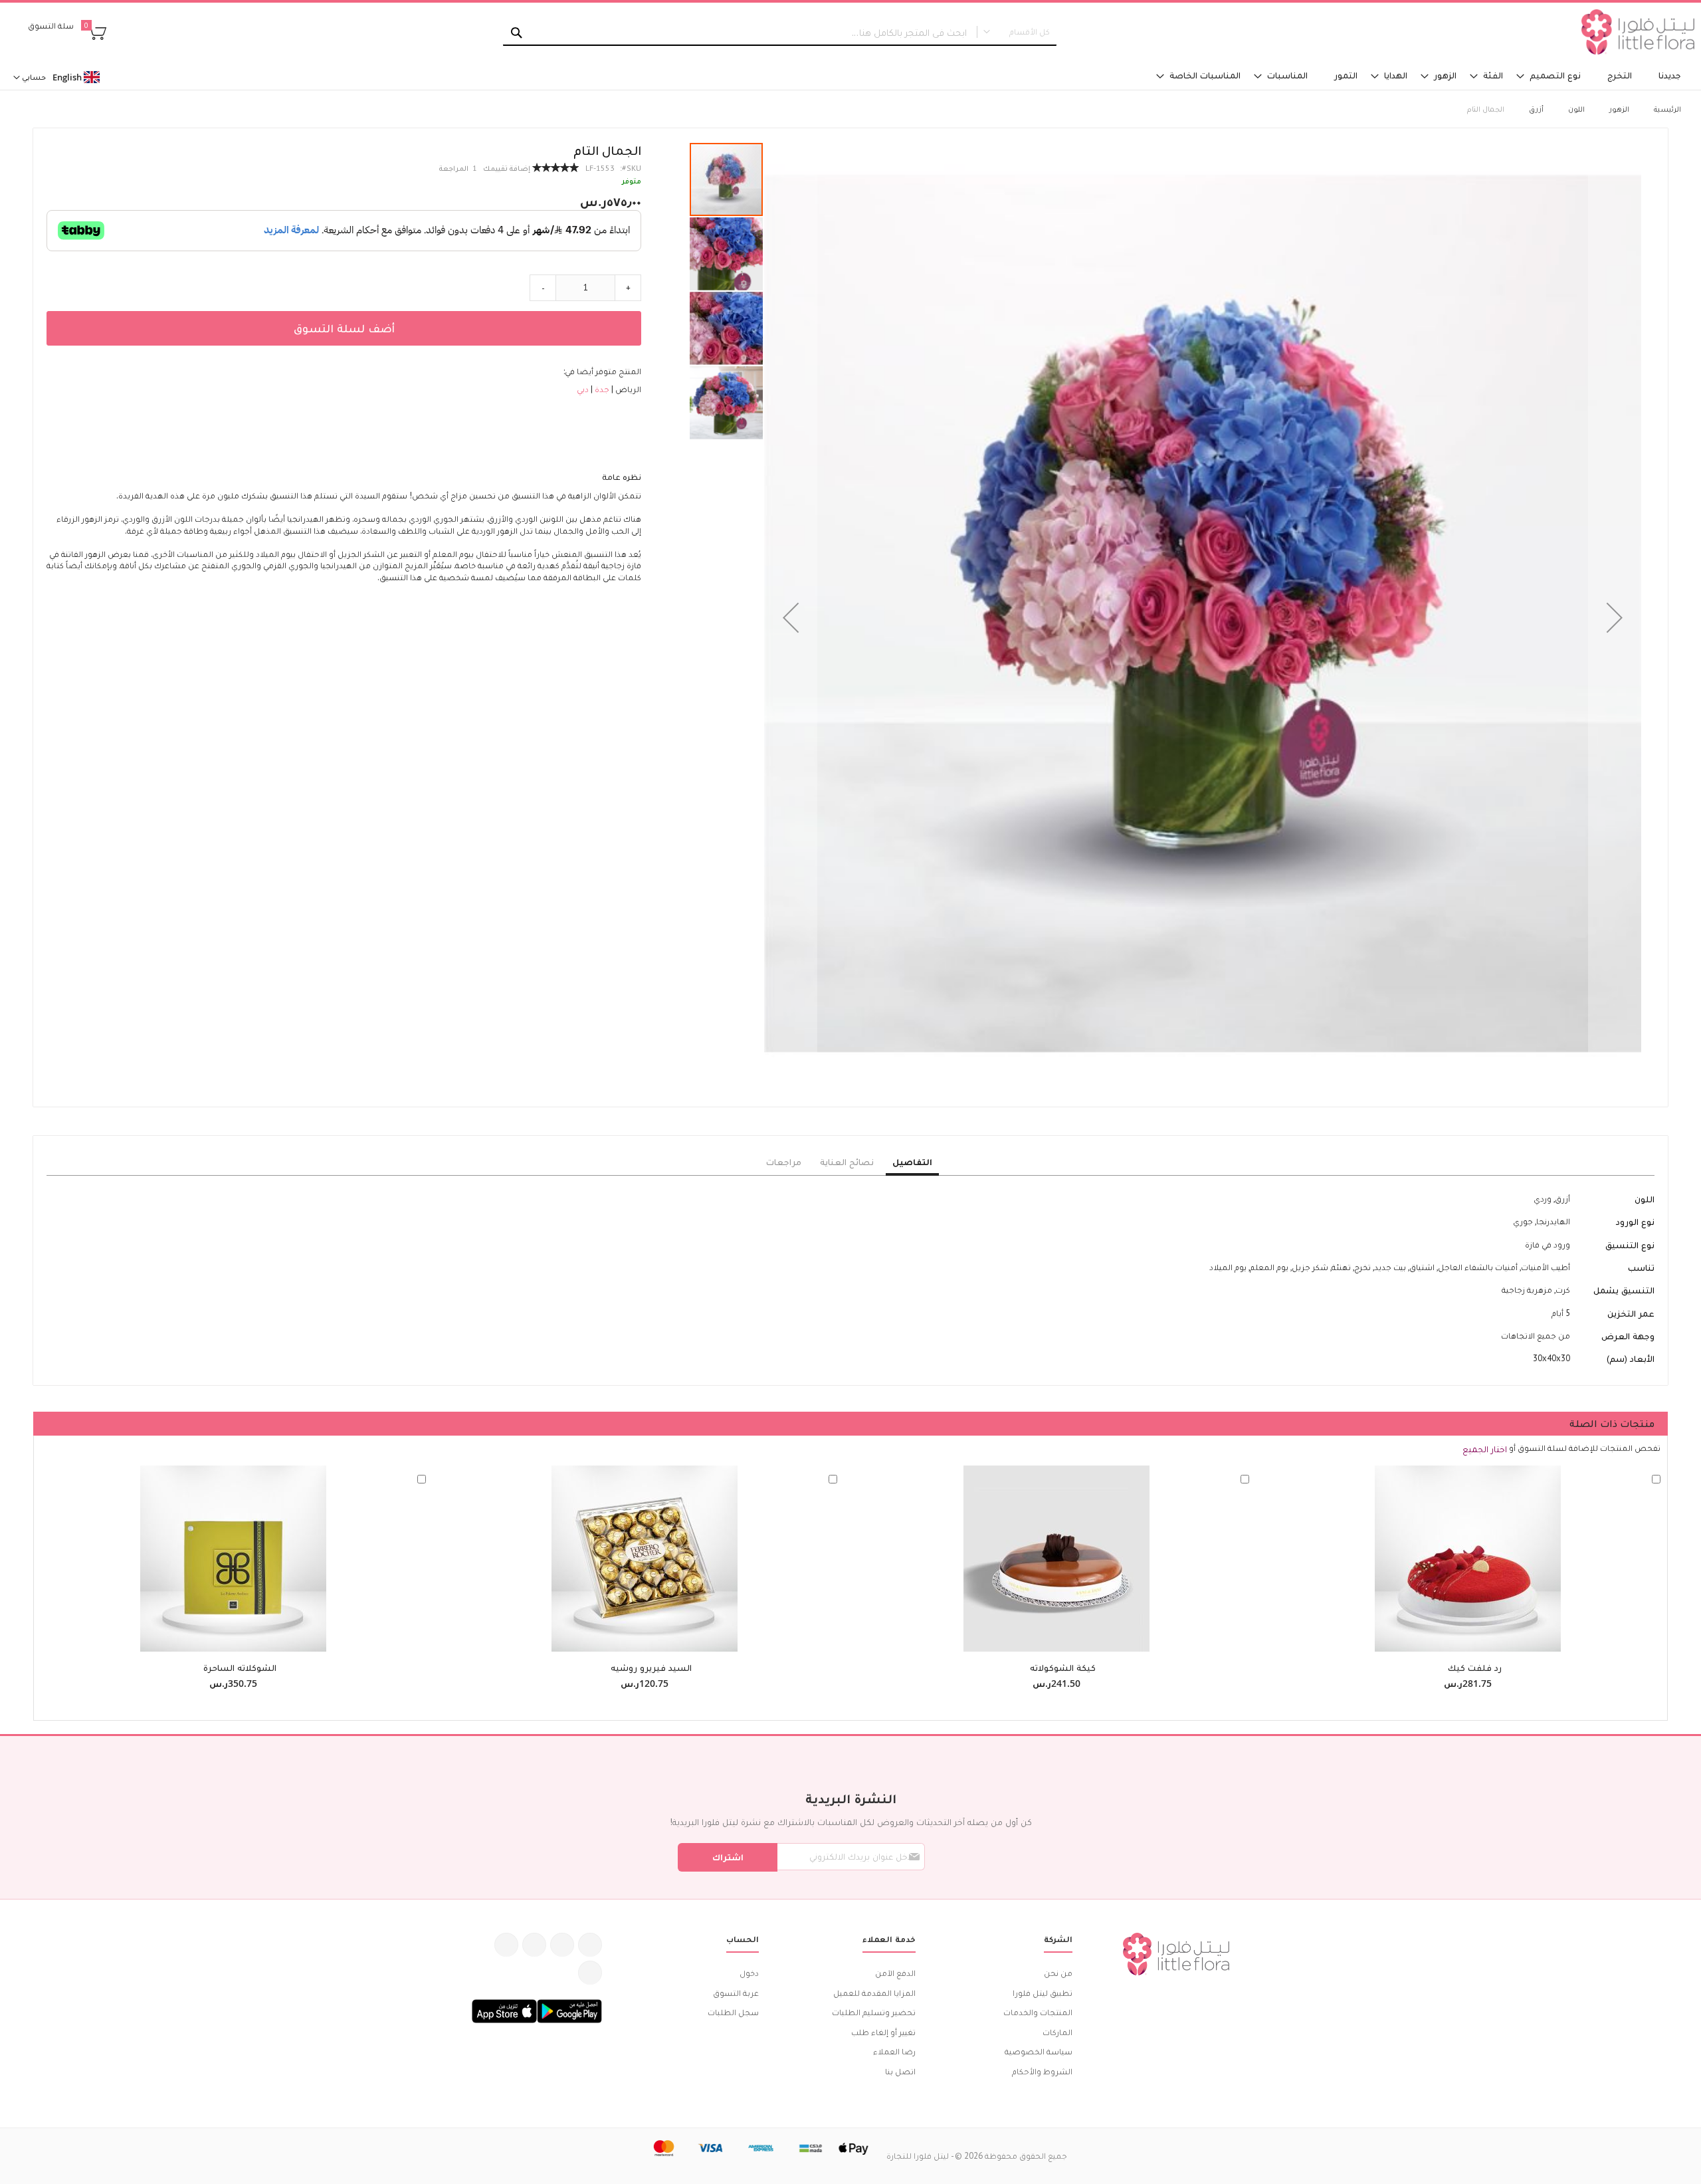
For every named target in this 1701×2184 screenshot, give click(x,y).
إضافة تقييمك (507, 168)
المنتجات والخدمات (1038, 2012)
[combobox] (780, 33)
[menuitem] (1670, 75)
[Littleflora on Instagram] (534, 1945)
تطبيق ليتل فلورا (1043, 1993)
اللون (1576, 109)
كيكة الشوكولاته (1063, 1668)
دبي (583, 389)
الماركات (1057, 2032)
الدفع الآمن (895, 1973)
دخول (749, 1973)
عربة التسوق (736, 1993)
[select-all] (1485, 1449)
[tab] (912, 1162)
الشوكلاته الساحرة (240, 1668)
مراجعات (784, 1162)
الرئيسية (1667, 109)
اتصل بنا (900, 2071)
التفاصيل (912, 1162)
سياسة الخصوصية (1039, 2051)
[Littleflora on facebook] (590, 1945)
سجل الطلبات (733, 2012)
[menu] (1134, 75)
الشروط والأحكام (1042, 2071)
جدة (601, 389)
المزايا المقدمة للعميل (874, 1993)
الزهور (1619, 109)
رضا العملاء (894, 2051)
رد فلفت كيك (1475, 1668)
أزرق (1536, 109)
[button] (791, 617)
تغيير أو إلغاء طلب (883, 2032)
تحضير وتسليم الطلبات (874, 2012)
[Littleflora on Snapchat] (590, 1973)
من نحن (1058, 1973)
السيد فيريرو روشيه (651, 1668)
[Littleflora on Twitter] (562, 1945)
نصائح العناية (847, 1162)
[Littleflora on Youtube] (506, 1945)
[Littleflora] (1638, 32)
